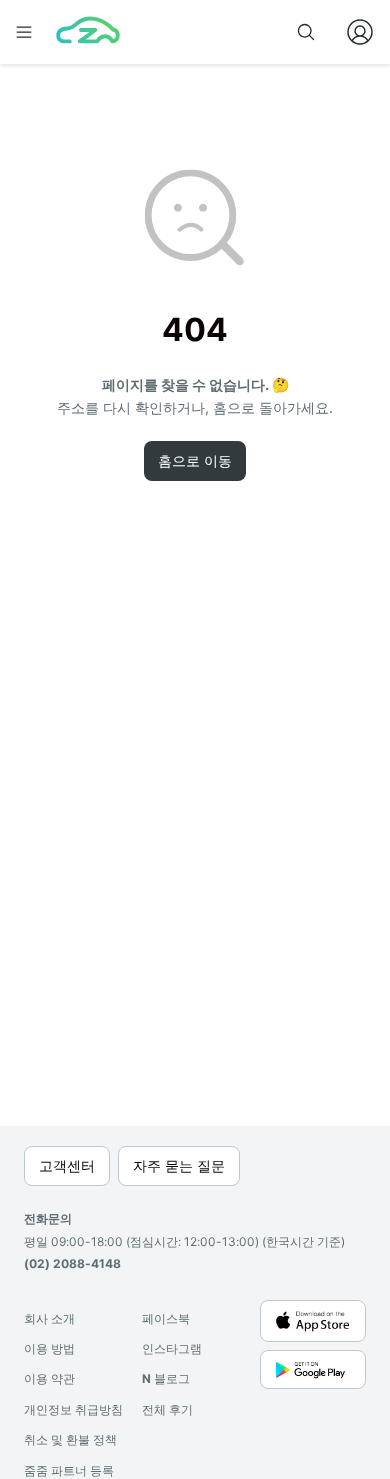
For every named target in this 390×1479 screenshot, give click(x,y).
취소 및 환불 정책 (70, 1439)
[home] (88, 32)
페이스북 (166, 1318)
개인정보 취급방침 (73, 1409)
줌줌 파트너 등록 (69, 1470)
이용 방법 (49, 1348)
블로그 (166, 1378)
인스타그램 (172, 1348)
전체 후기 (167, 1409)
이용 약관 (49, 1378)
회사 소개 (49, 1318)
